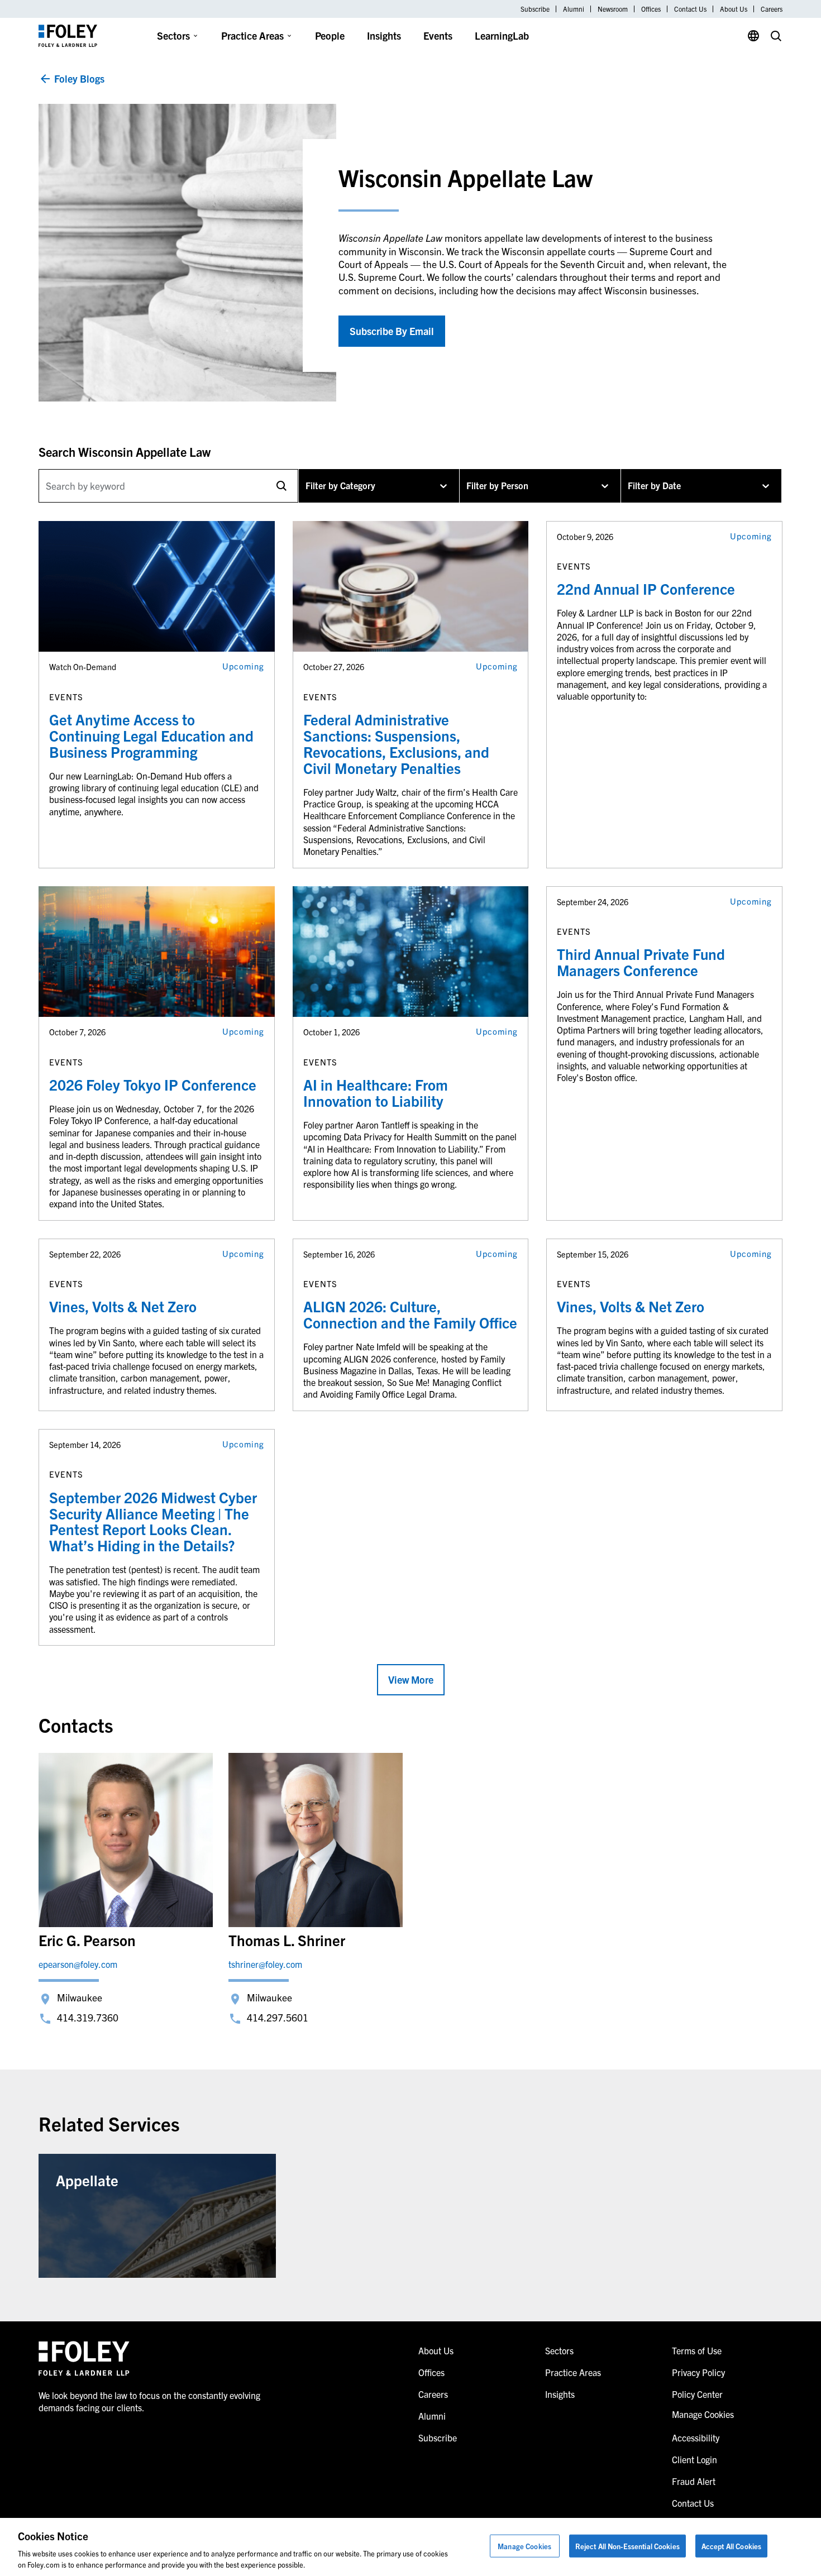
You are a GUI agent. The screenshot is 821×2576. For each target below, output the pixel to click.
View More (411, 1679)
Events (438, 35)
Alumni (574, 9)
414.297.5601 (278, 2017)
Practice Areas (252, 35)
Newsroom (613, 9)
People (330, 35)
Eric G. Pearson (87, 1940)
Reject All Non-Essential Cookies (627, 2546)
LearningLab (502, 35)
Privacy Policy (698, 2372)
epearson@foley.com (78, 1964)
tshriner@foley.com (265, 1964)
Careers (772, 9)
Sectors (173, 35)
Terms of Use (697, 2350)
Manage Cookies (524, 2546)
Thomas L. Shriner (287, 1940)
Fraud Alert (694, 2481)
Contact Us (690, 9)
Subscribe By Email (392, 331)
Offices (651, 9)
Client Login (694, 2459)
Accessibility (696, 2438)
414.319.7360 (88, 2017)
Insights (384, 35)
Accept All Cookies (731, 2546)
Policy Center (697, 2394)
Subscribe (535, 9)
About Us (734, 9)
